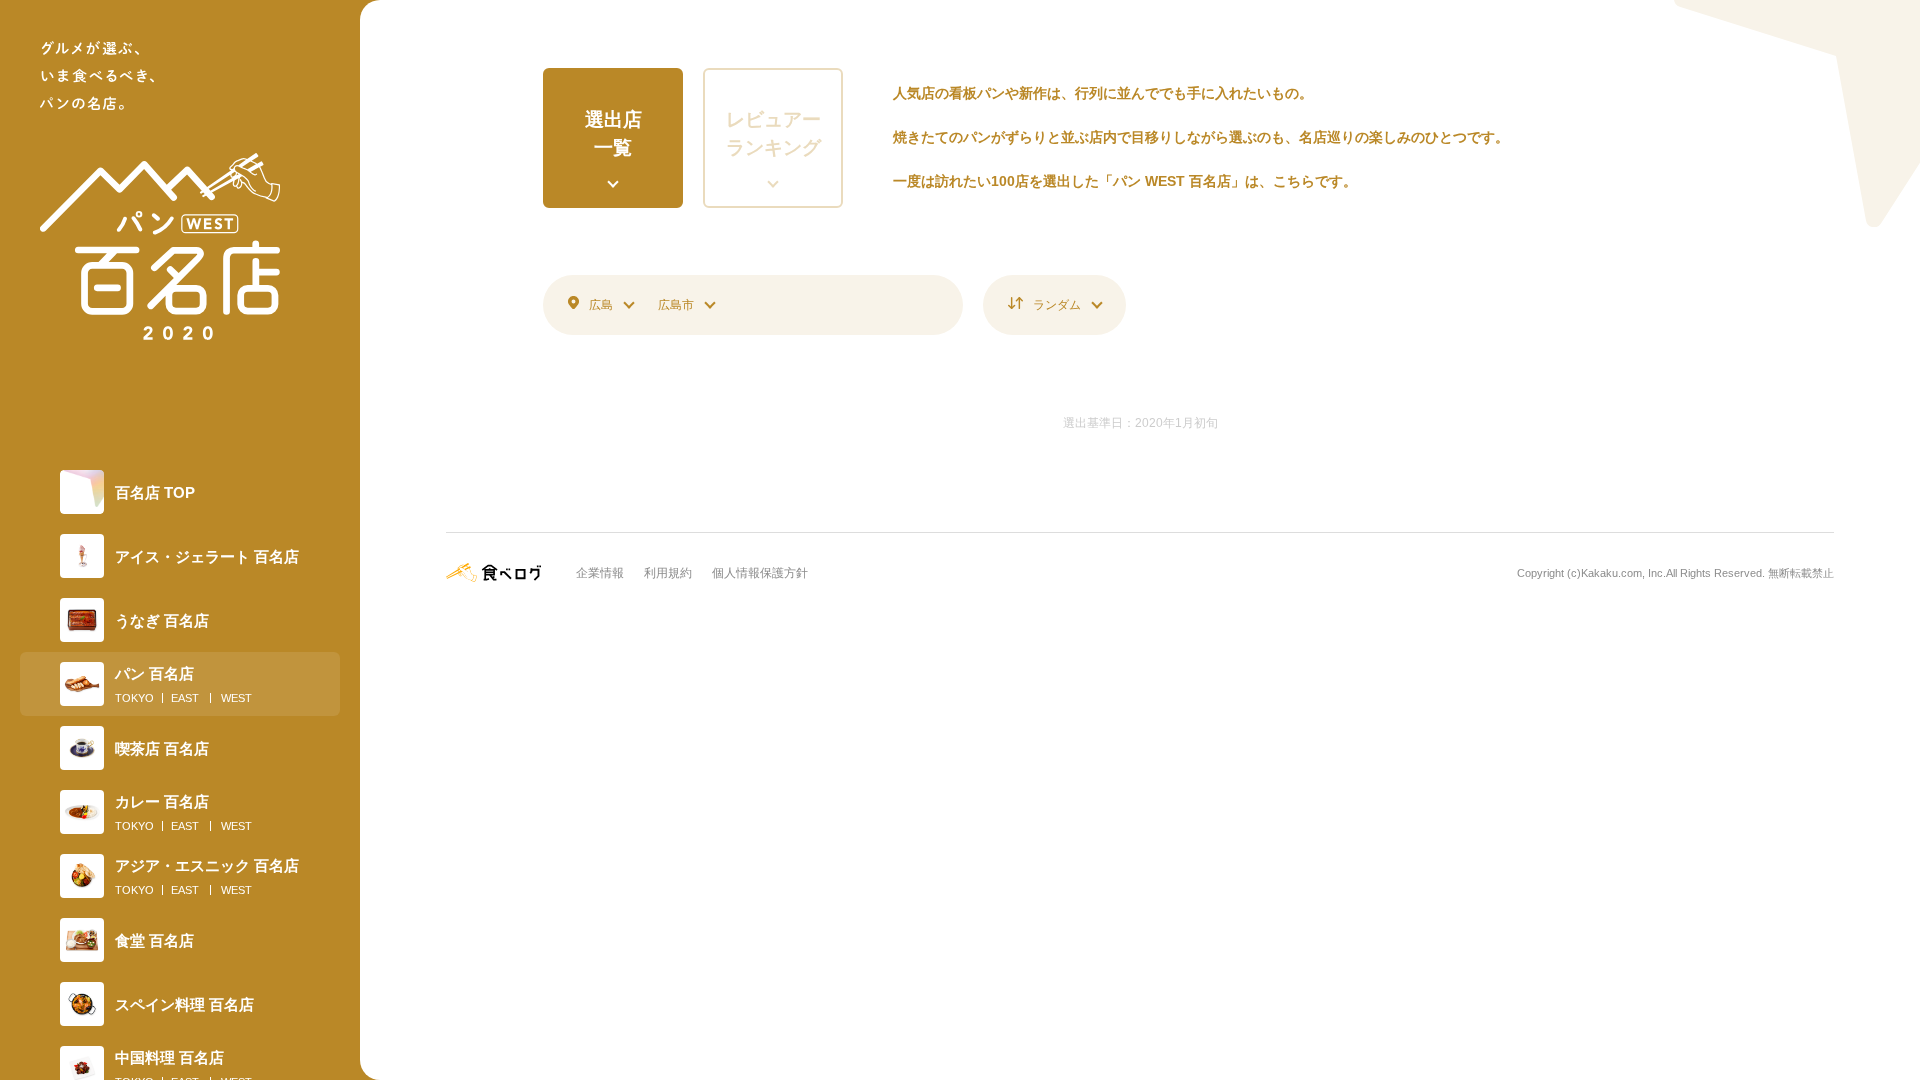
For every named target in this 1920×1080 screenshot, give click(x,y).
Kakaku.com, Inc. (1623, 573)
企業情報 (600, 573)
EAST (185, 698)
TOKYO (134, 698)
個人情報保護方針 (760, 573)
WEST (236, 698)
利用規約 (668, 573)
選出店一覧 (613, 134)
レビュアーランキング (773, 134)
